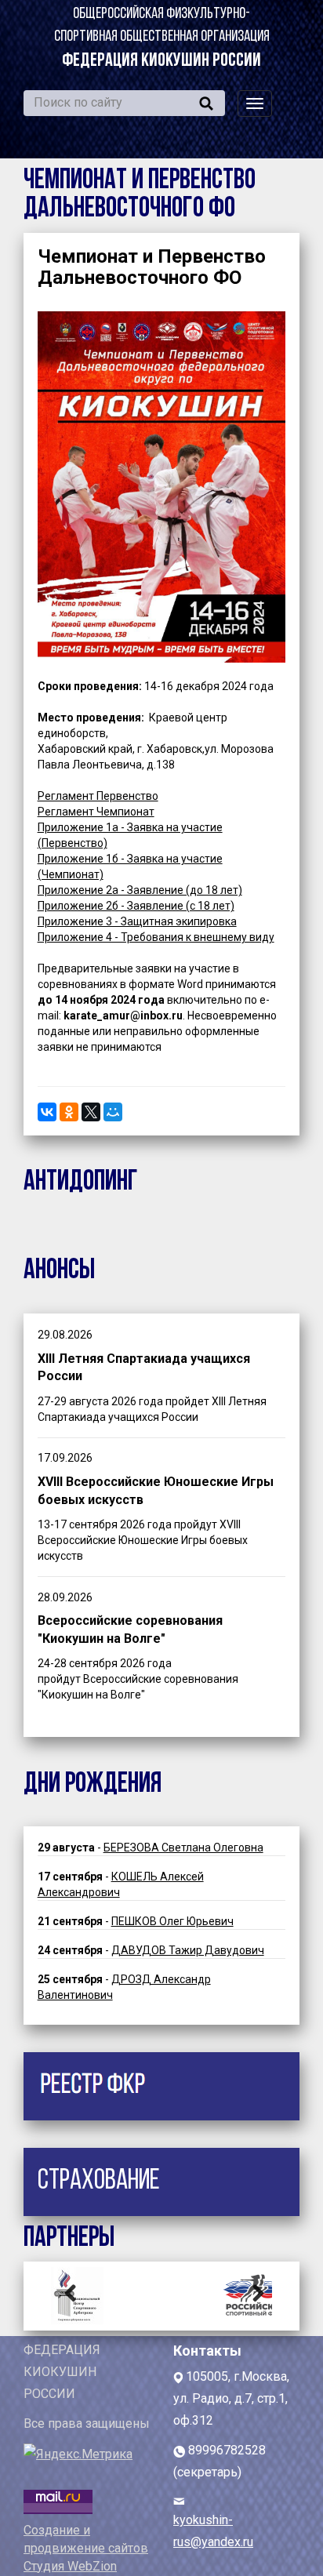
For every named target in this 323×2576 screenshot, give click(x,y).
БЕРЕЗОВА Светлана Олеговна (183, 1848)
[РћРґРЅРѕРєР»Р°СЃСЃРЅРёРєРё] (69, 1112)
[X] (91, 1112)
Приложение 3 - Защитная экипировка (137, 921)
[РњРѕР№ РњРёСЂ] (113, 1112)
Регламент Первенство (98, 796)
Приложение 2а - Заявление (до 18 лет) (140, 890)
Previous (71, 2292)
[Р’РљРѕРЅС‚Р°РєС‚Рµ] (47, 1112)
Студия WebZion (70, 2566)
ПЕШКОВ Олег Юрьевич (172, 1921)
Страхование (99, 2182)
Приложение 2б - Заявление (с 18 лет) (136, 906)
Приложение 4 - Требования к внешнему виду (156, 937)
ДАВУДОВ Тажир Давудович (188, 1950)
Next (252, 2292)
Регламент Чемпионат (96, 812)
